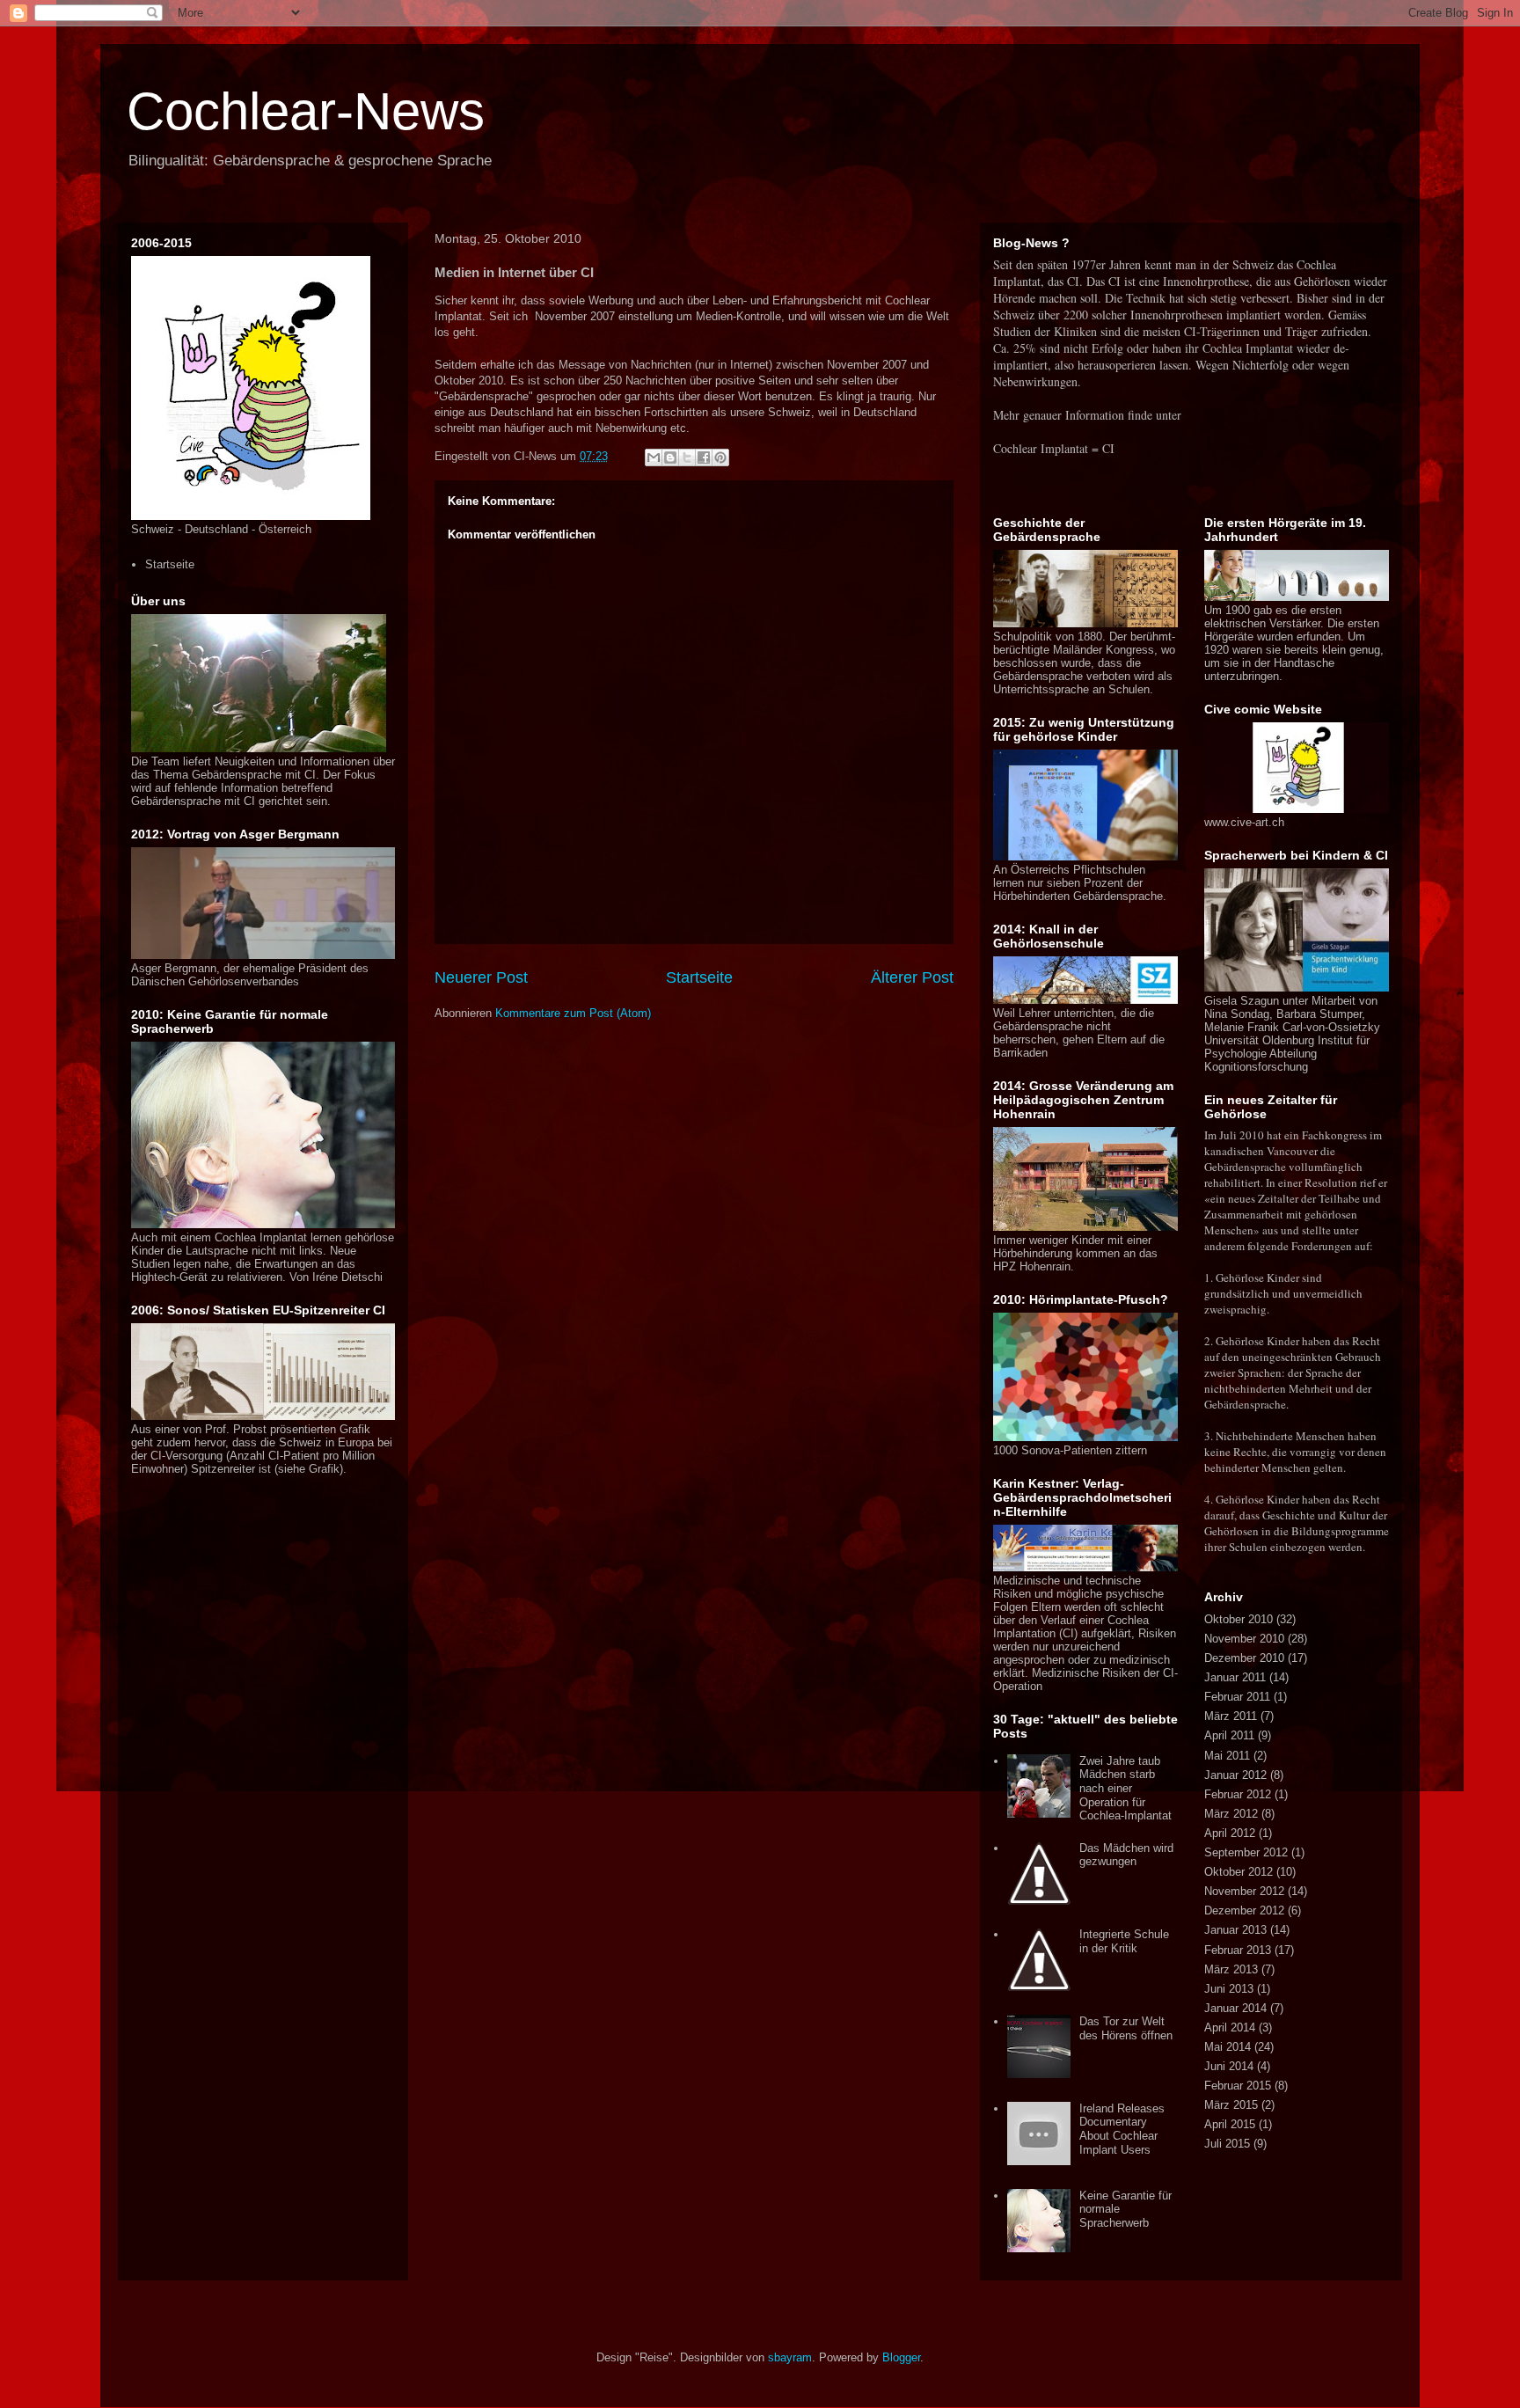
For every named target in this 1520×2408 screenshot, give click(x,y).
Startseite (699, 977)
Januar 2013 (1235, 1930)
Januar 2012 (1235, 1775)
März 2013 (1231, 1969)
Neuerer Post (481, 977)
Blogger (901, 2357)
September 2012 (1246, 1852)
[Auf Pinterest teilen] (720, 457)
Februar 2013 (1238, 1950)
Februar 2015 (1238, 2086)
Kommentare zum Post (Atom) (573, 1013)
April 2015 (1230, 2124)
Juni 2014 (1229, 2066)
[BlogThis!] (670, 457)
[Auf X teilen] (687, 457)
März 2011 (1231, 1716)
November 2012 (1244, 1891)
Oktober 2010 (1239, 1619)
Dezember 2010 (1244, 1658)
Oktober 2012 (1239, 1872)
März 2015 (1231, 2105)
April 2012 (1230, 1833)
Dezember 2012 (1244, 1910)
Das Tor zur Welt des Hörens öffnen (1126, 2028)
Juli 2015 (1227, 2144)
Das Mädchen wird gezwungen (1126, 1855)
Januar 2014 (1235, 2008)
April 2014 (1230, 2027)
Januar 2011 (1235, 1677)
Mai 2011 (1227, 1756)
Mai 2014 (1228, 2047)
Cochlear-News (306, 111)
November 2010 (1244, 1639)
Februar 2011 (1237, 1697)
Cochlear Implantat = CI (1054, 448)
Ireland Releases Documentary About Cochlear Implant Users (1122, 2129)
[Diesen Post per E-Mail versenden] (654, 457)
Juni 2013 (1229, 1989)
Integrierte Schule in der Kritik (1124, 1941)
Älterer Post (912, 977)
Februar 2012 (1238, 1794)
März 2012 (1231, 1814)
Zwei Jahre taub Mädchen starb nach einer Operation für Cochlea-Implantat (1125, 1788)
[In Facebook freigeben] (704, 457)
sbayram (790, 2357)
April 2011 (1229, 1735)
